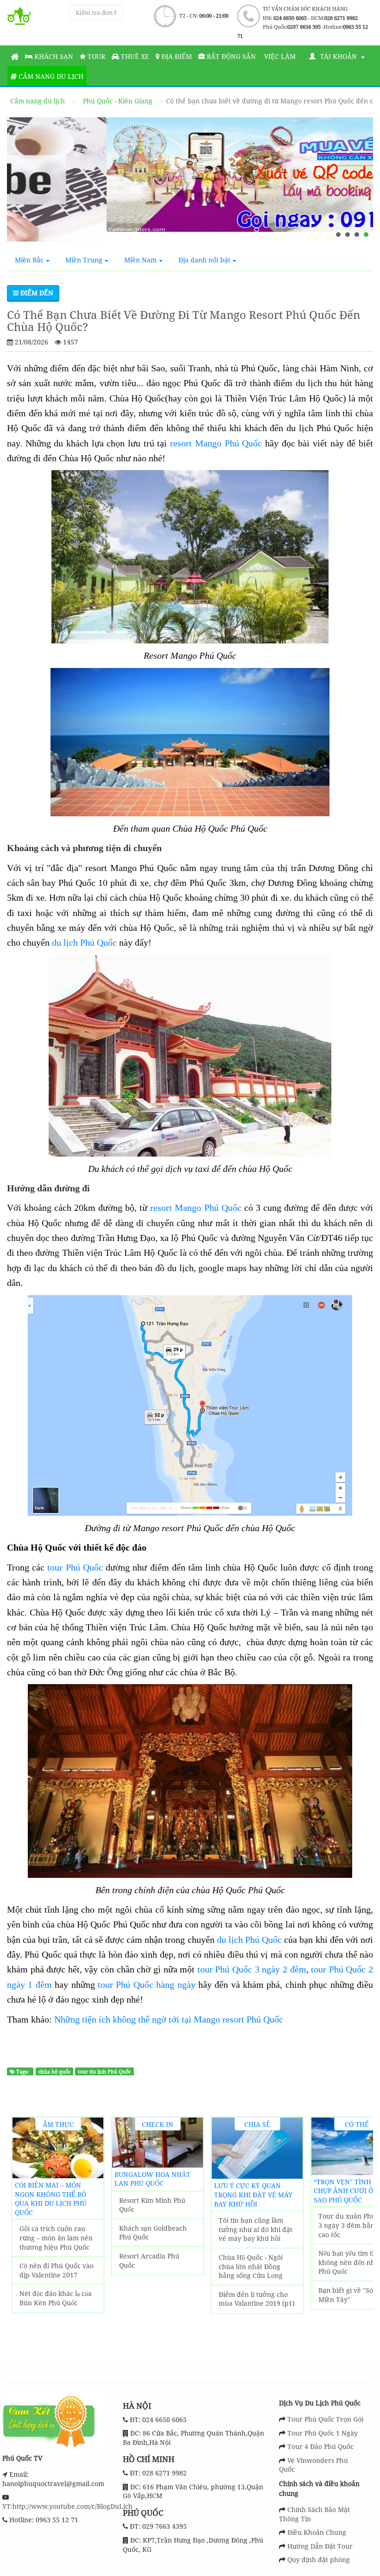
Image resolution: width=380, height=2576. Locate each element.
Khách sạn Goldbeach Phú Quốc (153, 2233)
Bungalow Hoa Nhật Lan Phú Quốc (152, 2179)
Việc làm (279, 56)
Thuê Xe (134, 56)
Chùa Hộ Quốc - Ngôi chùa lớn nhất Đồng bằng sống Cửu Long (251, 2266)
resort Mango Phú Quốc (216, 443)
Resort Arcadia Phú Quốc (149, 2261)
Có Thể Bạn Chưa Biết (357, 2125)
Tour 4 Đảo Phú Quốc (320, 2446)
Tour (95, 56)
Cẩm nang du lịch (50, 76)
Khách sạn (53, 56)
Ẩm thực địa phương (58, 2125)
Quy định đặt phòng (319, 2560)
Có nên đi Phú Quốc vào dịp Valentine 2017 (57, 2270)
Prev (24, 2234)
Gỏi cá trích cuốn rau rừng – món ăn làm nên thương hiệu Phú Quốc (56, 2238)
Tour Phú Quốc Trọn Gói (325, 2419)
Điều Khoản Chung (317, 2532)
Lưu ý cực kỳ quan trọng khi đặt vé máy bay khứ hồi (253, 2194)
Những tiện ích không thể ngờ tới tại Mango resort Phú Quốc (169, 2019)
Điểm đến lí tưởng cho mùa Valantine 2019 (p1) (257, 2299)
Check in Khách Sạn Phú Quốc (158, 2125)
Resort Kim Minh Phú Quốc (152, 2205)
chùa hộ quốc (54, 2072)
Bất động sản (230, 56)
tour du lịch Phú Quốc (104, 2072)
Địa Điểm (176, 56)
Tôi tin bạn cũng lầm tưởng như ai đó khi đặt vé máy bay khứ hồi (256, 2229)
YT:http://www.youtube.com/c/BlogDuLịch (67, 2506)
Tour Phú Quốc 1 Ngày (323, 2433)
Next (361, 2234)
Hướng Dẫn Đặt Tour (320, 2546)
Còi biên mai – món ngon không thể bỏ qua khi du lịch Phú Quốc (51, 2199)
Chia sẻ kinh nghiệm (257, 2125)
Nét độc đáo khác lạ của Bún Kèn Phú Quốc (56, 2298)
